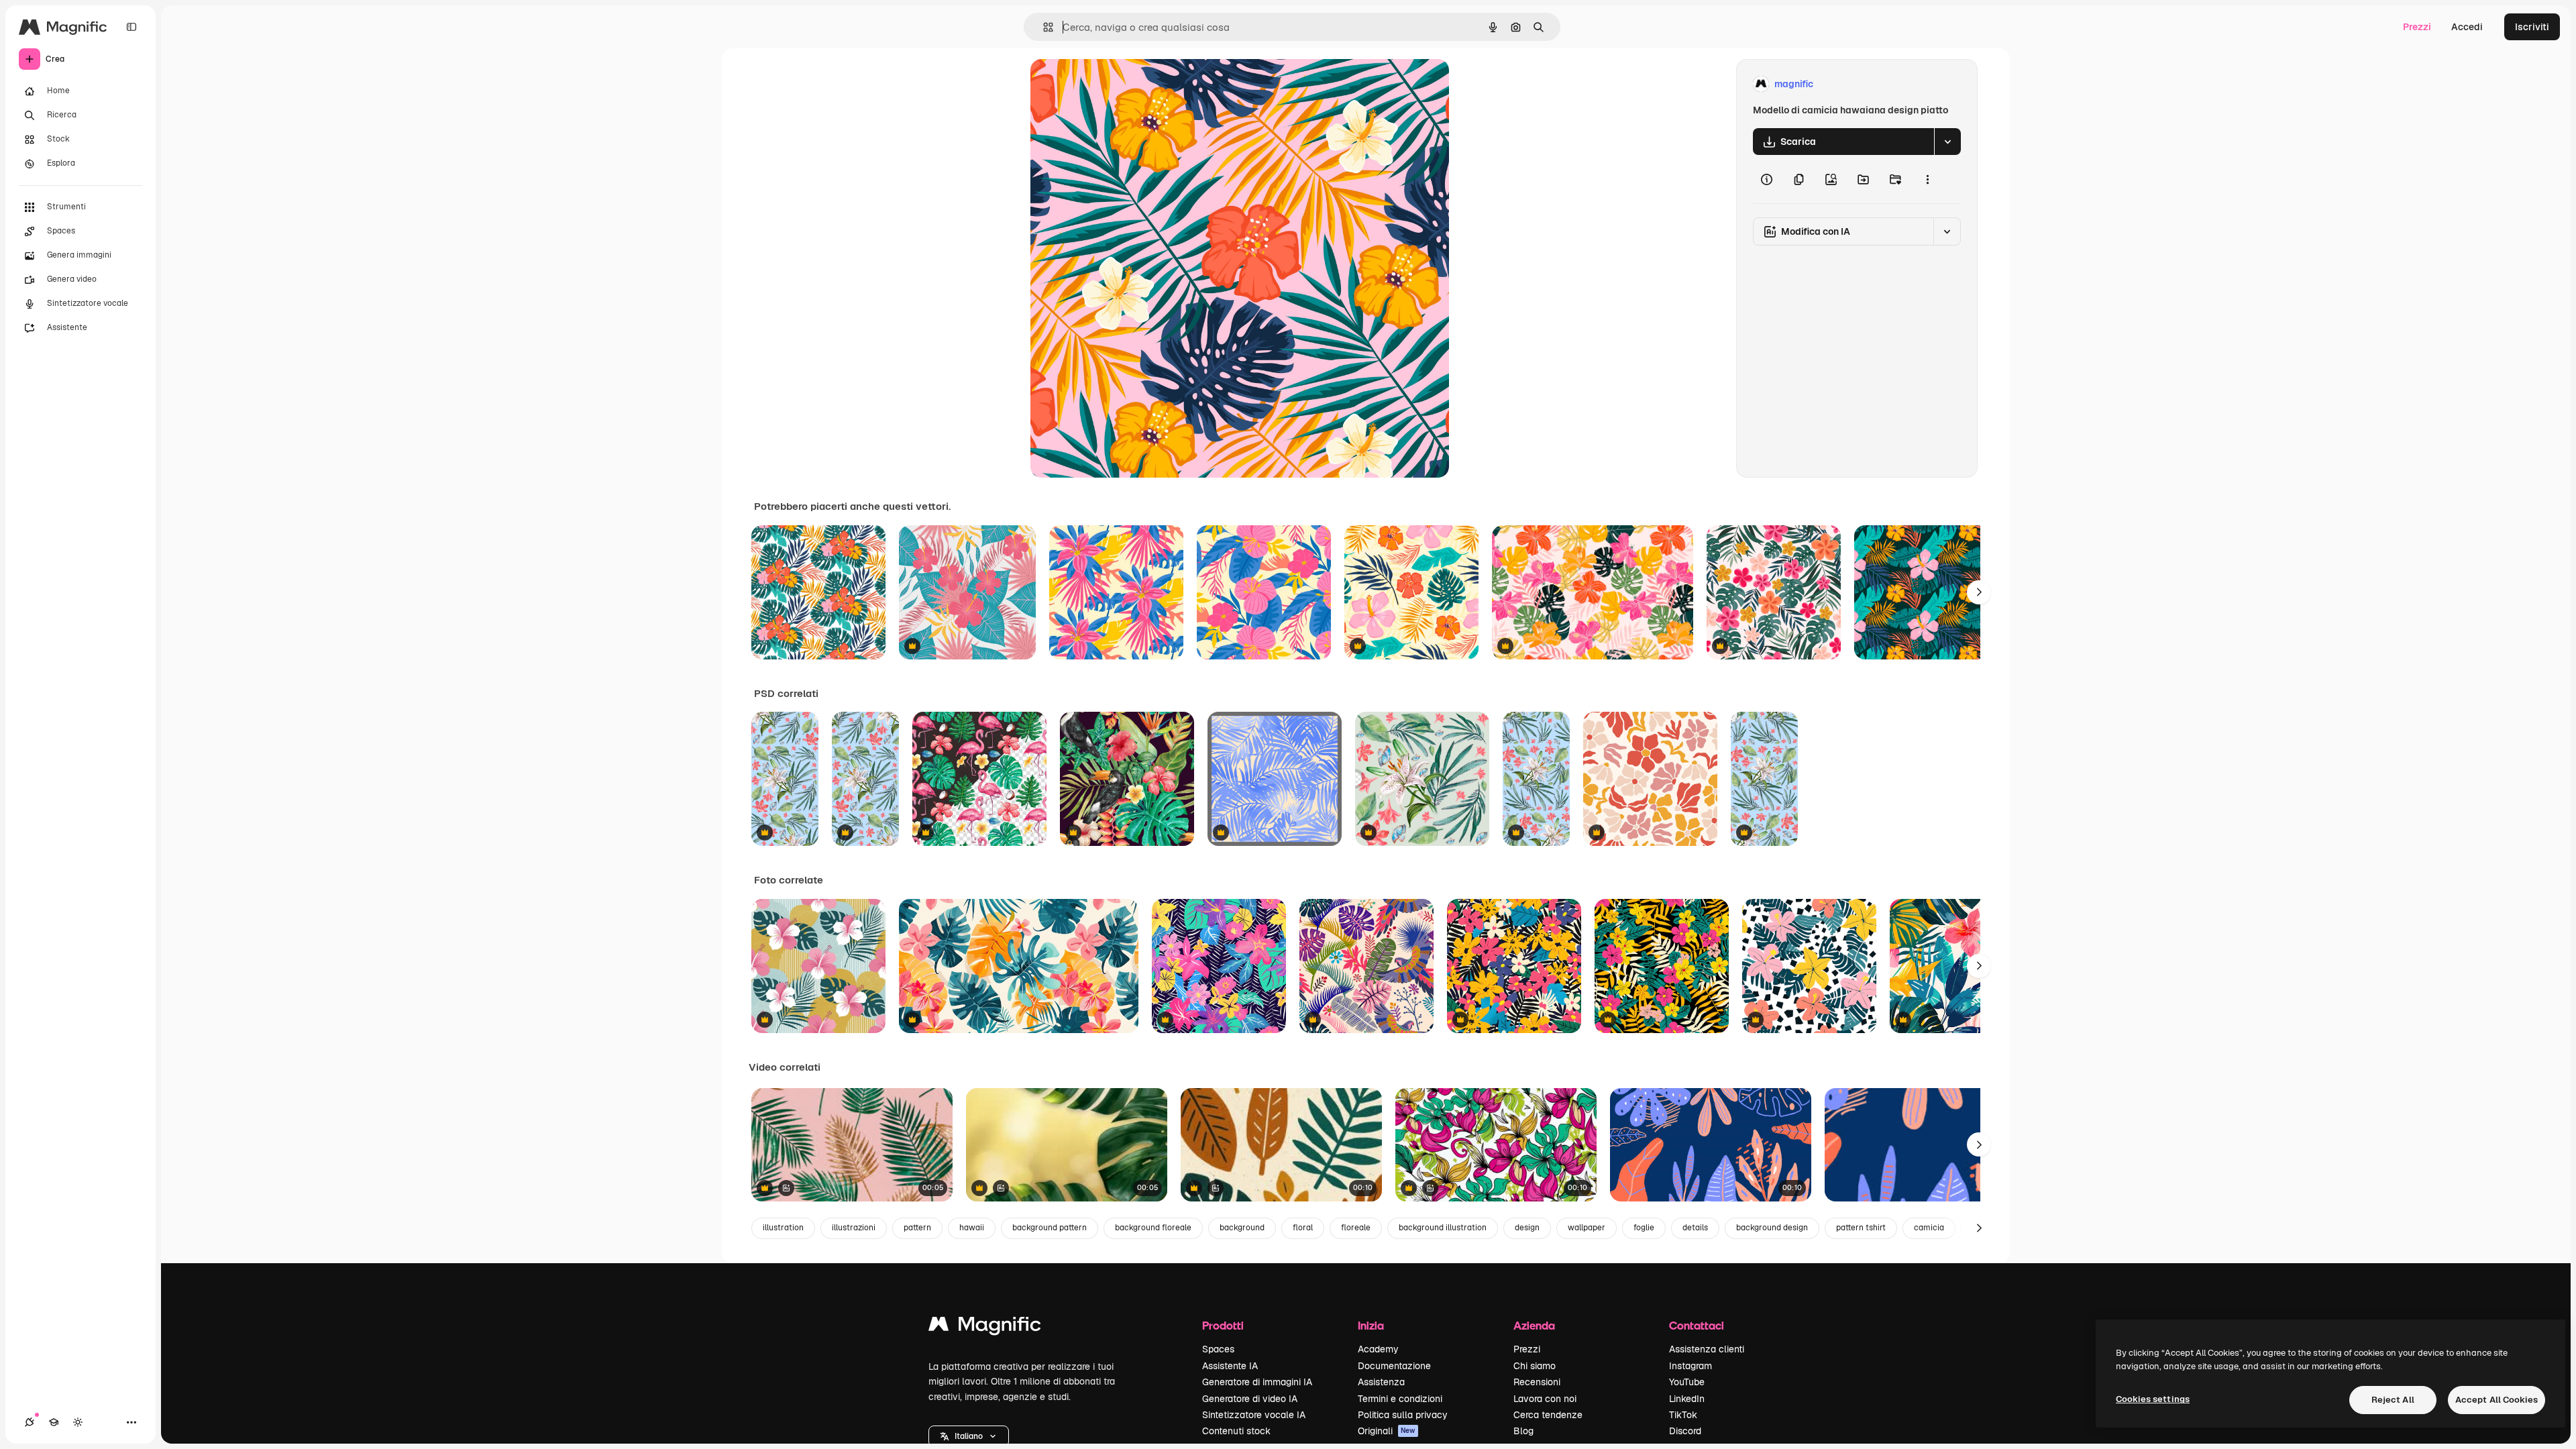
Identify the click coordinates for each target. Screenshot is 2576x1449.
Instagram (1690, 1366)
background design (1772, 1228)
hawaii (972, 1228)
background (1242, 1228)
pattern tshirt (1861, 1228)
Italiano (969, 1436)
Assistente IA (1230, 1366)
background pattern (1050, 1228)
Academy (1378, 1349)
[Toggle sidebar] (131, 27)
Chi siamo (1535, 1366)
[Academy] (54, 1422)
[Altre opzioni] (1927, 179)
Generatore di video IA (1250, 1399)
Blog (1523, 1431)
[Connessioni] (30, 1422)
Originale (1119, 84)
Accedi (2467, 27)
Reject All (2393, 1400)
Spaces (1218, 1349)
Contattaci (1697, 1325)
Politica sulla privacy (1403, 1415)
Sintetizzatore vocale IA (1254, 1415)
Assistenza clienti (1707, 1349)
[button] (969, 1436)
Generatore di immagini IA (1257, 1382)
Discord (1685, 1431)
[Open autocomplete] (1043, 27)
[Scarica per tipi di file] (1947, 142)
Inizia (1371, 1325)
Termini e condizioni (1400, 1399)
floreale (1356, 1228)
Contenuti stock (1236, 1431)
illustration (783, 1228)
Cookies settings (2153, 1399)
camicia (1929, 1228)
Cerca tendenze (1548, 1415)
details (1695, 1228)
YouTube (1687, 1382)
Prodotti (1223, 1325)
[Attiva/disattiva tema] (78, 1422)
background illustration (1443, 1228)
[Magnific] (985, 1327)
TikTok (1683, 1415)
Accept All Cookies (2497, 1400)
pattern (917, 1228)
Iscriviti (2532, 27)
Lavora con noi (1545, 1399)
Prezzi (2417, 27)
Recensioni (1537, 1382)
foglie (1644, 1228)
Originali (1387, 1431)
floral (1303, 1228)
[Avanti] (1979, 592)
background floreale (1153, 1228)
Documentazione (1394, 1366)
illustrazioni (854, 1228)
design (1527, 1228)
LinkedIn (1687, 1399)
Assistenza (1381, 1382)
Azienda (1534, 1325)
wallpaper (1587, 1228)
